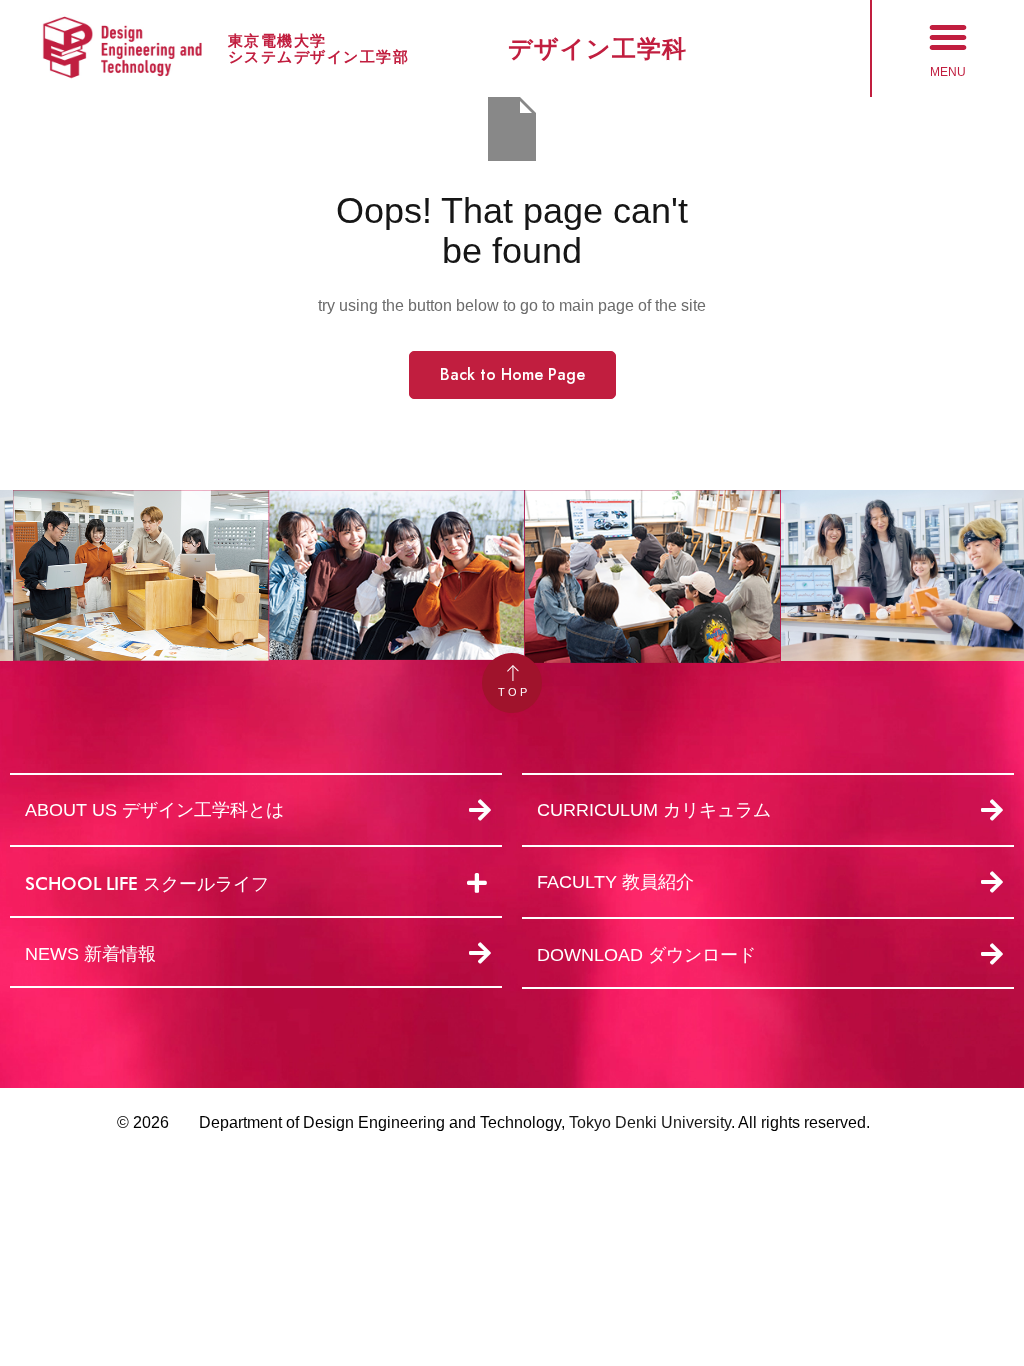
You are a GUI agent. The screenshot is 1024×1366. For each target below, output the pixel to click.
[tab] (256, 883)
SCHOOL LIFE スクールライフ (147, 883)
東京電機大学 (277, 40)
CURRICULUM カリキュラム (654, 810)
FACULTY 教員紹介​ (615, 882)
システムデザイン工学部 (319, 56)
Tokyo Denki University (650, 1122)
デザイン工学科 (597, 48)
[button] (948, 37)
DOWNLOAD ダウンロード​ (646, 955)
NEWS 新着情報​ (90, 954)
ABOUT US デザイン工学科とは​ (154, 810)
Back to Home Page (512, 374)
